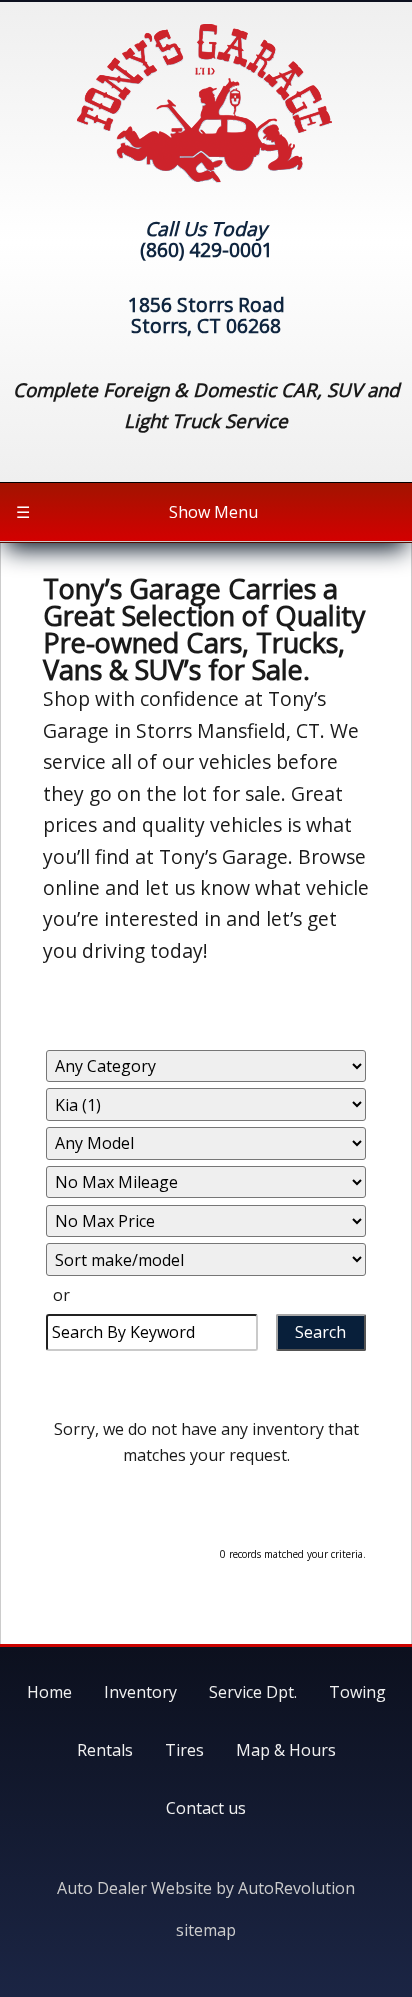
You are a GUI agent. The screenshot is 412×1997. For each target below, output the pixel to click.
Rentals (105, 1750)
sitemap (206, 1930)
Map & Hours (286, 1750)
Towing (357, 1692)
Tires (184, 1750)
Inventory (140, 1692)
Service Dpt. (253, 1692)
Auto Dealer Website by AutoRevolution (206, 1888)
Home (49, 1692)
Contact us (206, 1808)
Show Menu (137, 512)
